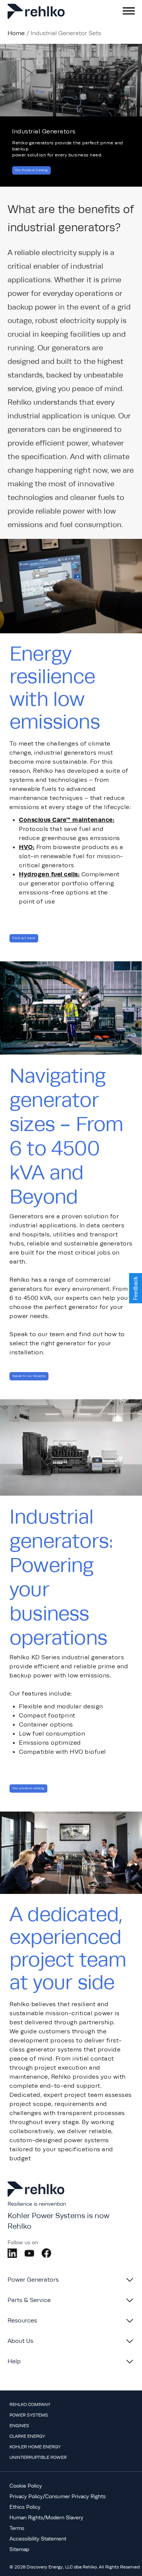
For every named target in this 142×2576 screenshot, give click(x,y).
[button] (136, 1288)
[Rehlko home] (36, 2197)
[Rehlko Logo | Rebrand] (38, 11)
